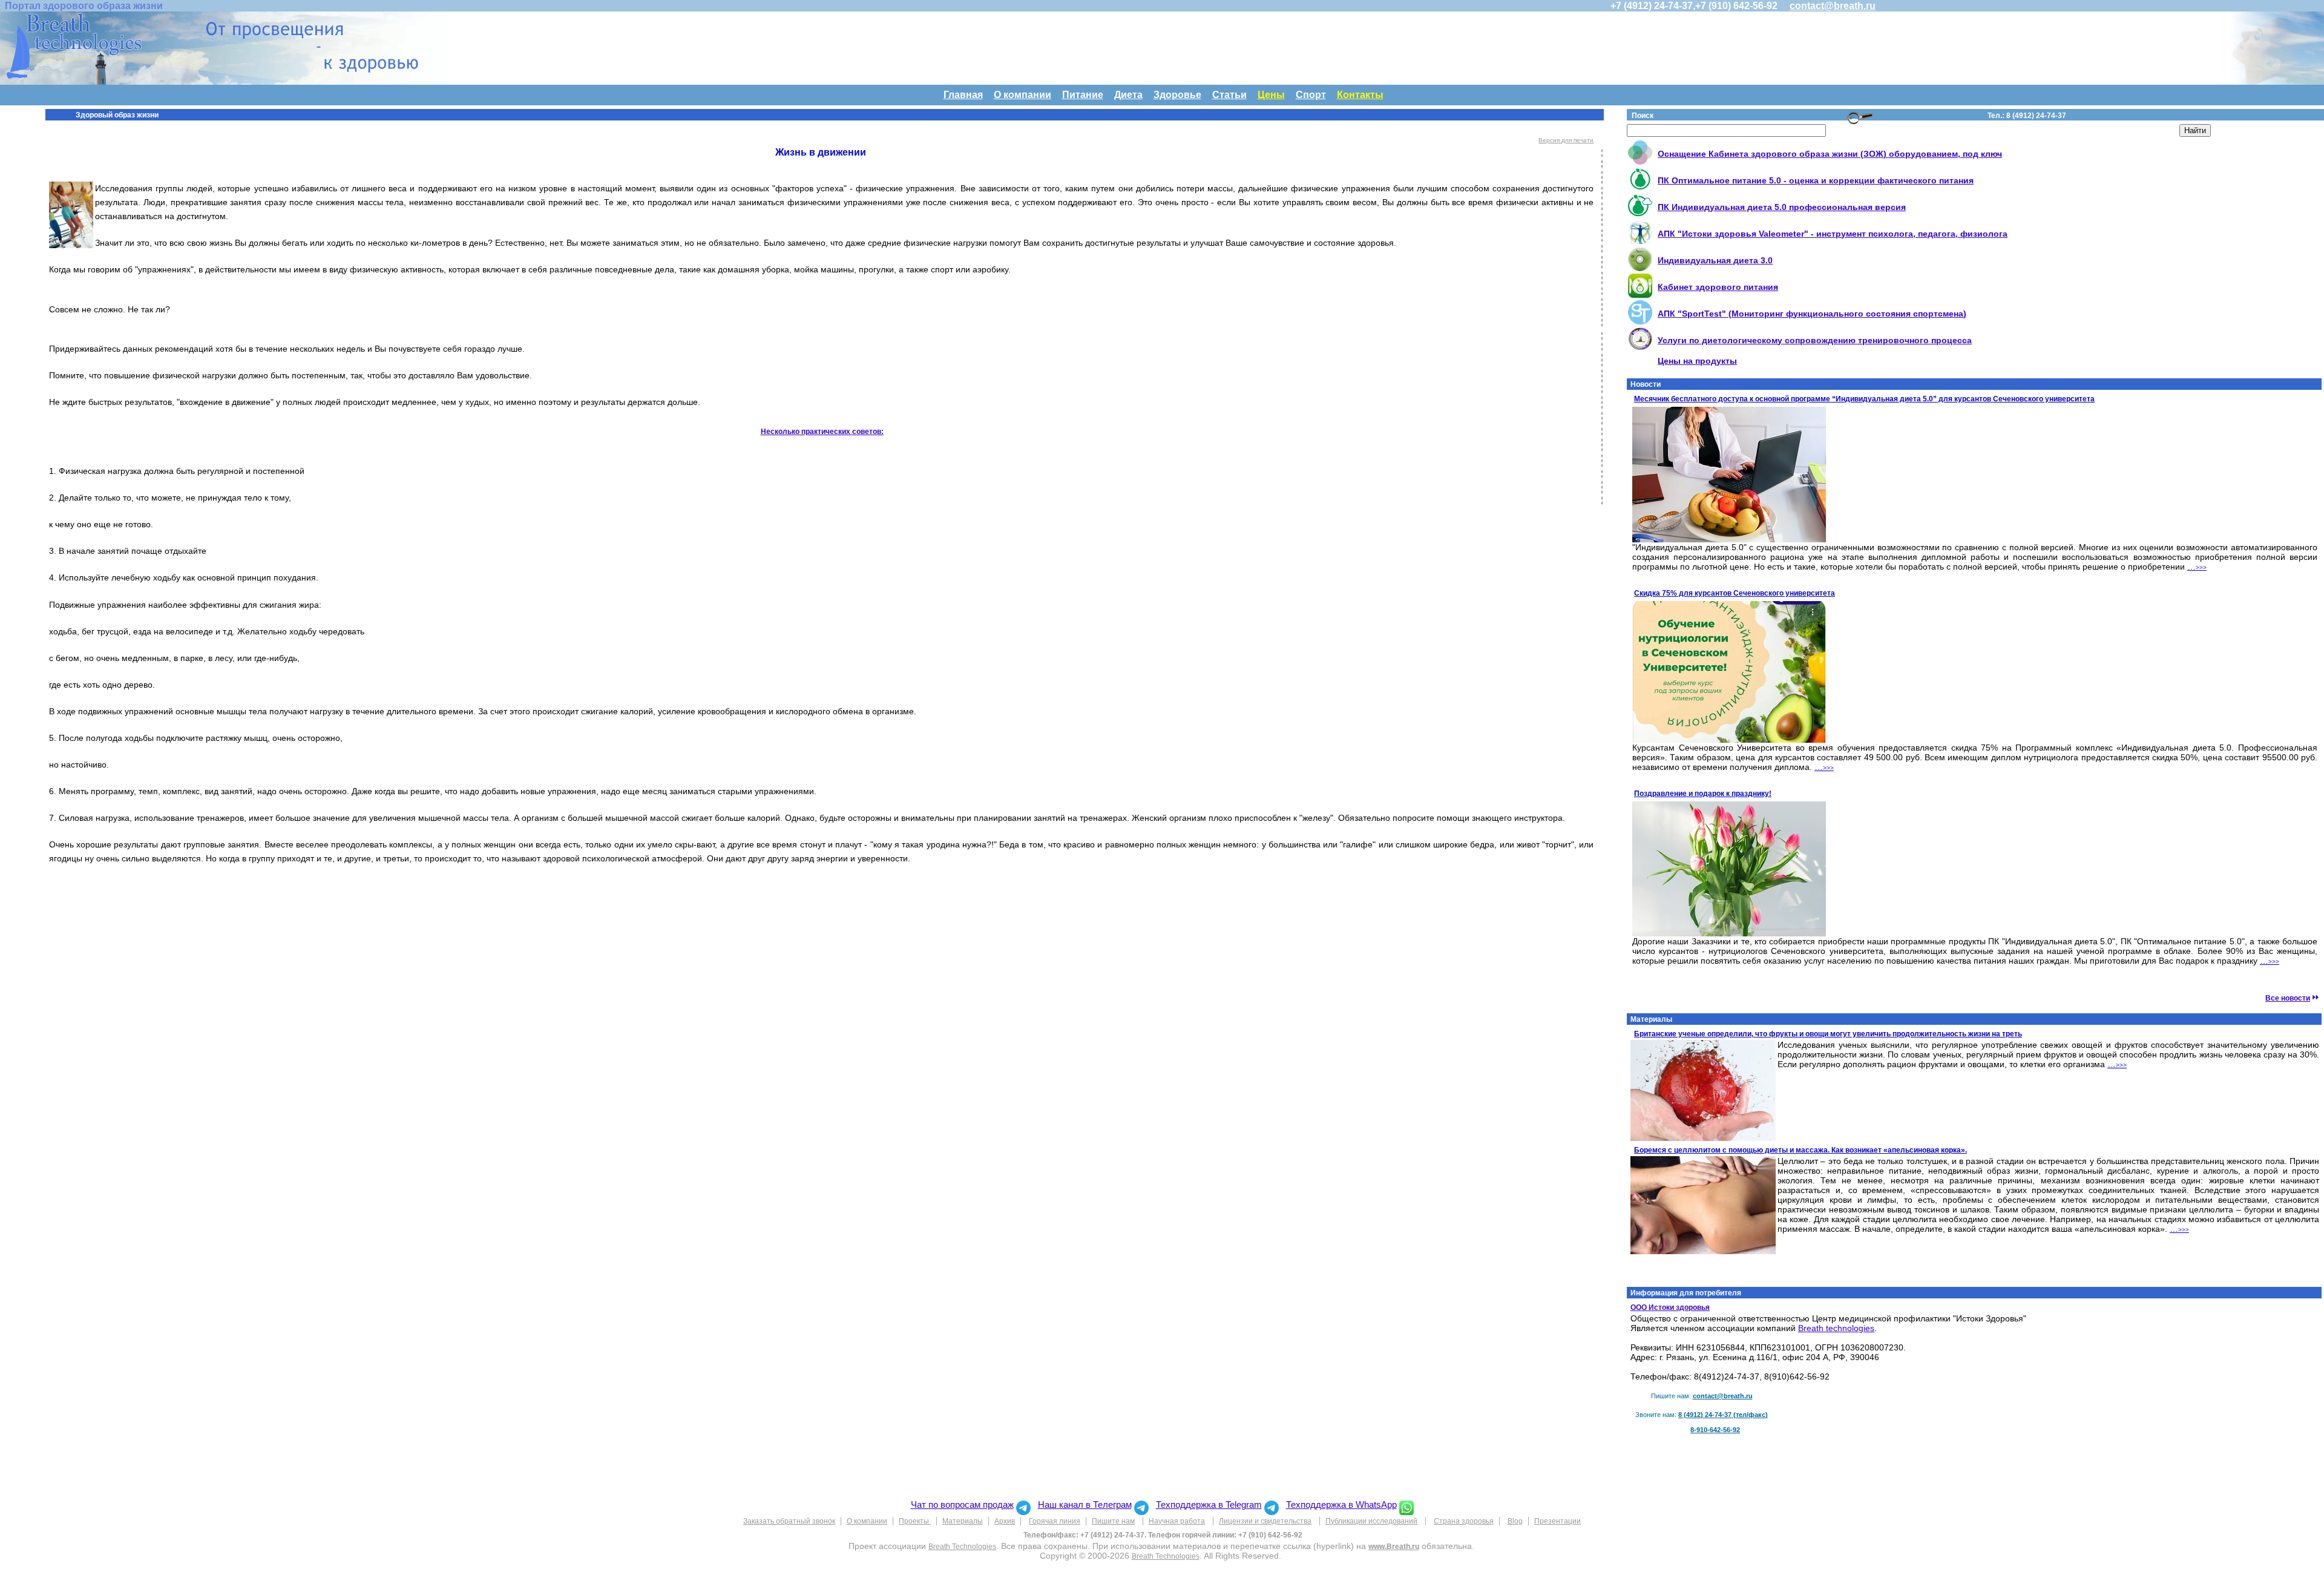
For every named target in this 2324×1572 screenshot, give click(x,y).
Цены (1271, 95)
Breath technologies (1836, 1328)
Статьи (1229, 95)
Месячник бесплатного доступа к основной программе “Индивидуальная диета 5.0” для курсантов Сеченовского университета (1864, 399)
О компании (1022, 95)
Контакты (1360, 95)
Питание (1083, 95)
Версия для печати (1566, 140)
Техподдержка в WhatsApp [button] (1341, 1505)
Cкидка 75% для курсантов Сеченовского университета (1735, 593)
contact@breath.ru (1833, 6)
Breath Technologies (962, 1547)
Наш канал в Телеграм (1085, 1505)
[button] (1407, 1505)
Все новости (2288, 998)
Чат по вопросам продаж (962, 1505)
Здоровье (1177, 95)
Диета (1128, 95)
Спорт (1311, 95)
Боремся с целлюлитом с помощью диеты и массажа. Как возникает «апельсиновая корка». (1800, 1150)
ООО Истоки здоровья (1670, 1307)
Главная (963, 95)
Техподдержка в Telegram (1209, 1505)
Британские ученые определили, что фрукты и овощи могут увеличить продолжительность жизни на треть (1828, 1034)
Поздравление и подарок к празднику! (1703, 794)
